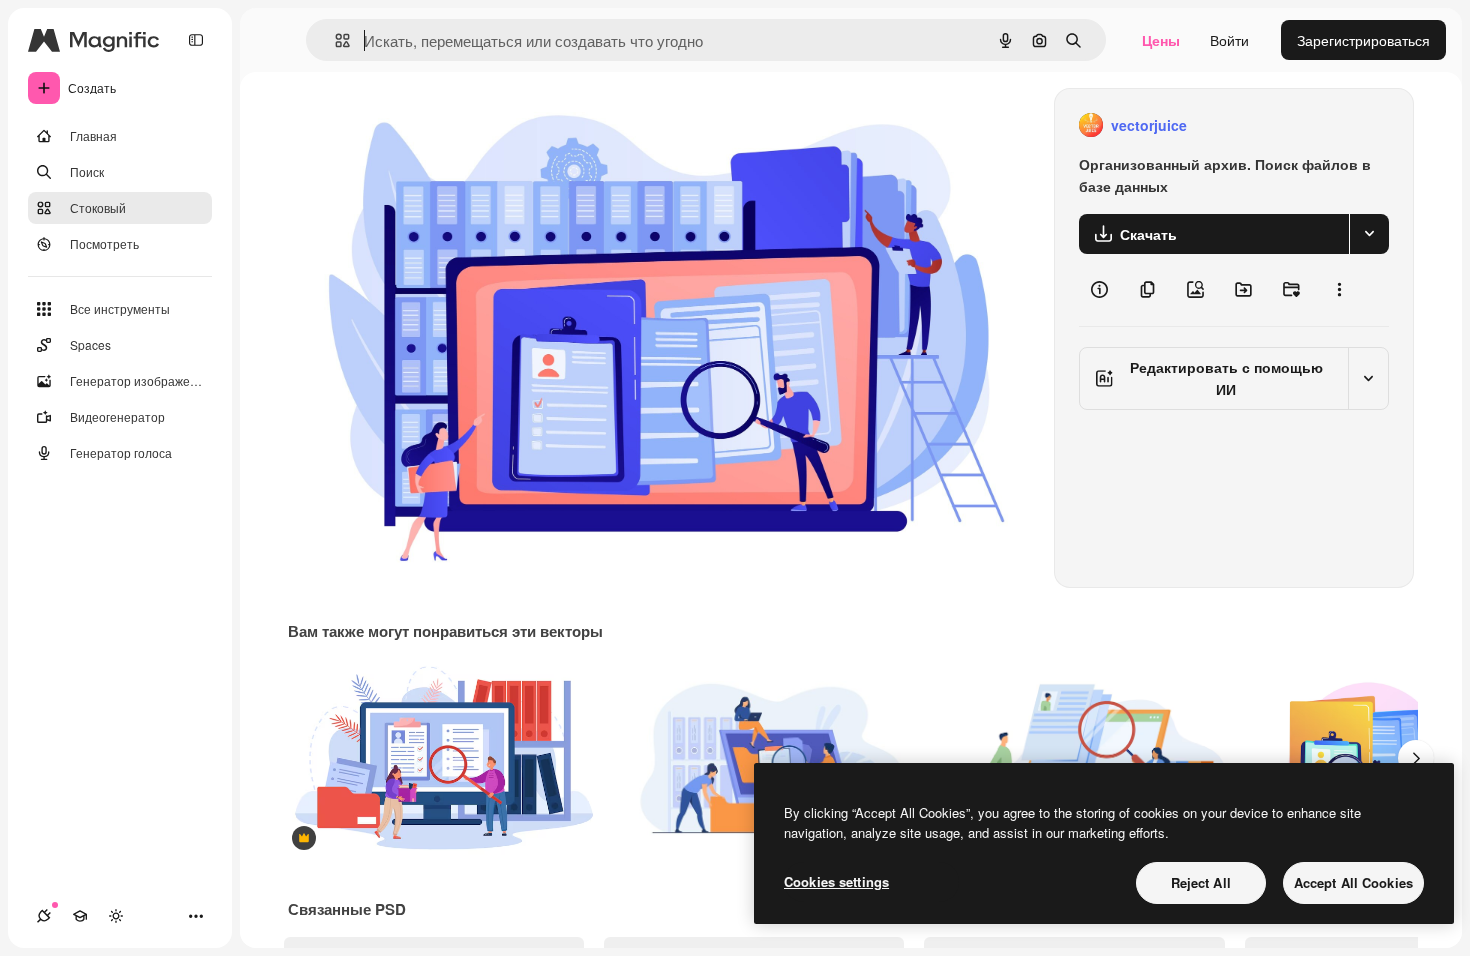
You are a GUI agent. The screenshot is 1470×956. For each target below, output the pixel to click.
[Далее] (1416, 758)
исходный (422, 125)
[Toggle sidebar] (196, 40)
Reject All (1201, 882)
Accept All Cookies (1353, 882)
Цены (1161, 40)
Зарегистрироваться (1363, 40)
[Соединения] (44, 916)
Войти (1229, 40)
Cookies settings (836, 881)
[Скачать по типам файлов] (1369, 234)
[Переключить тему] (116, 916)
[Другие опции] (1339, 290)
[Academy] (80, 916)
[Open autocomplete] (334, 40)
